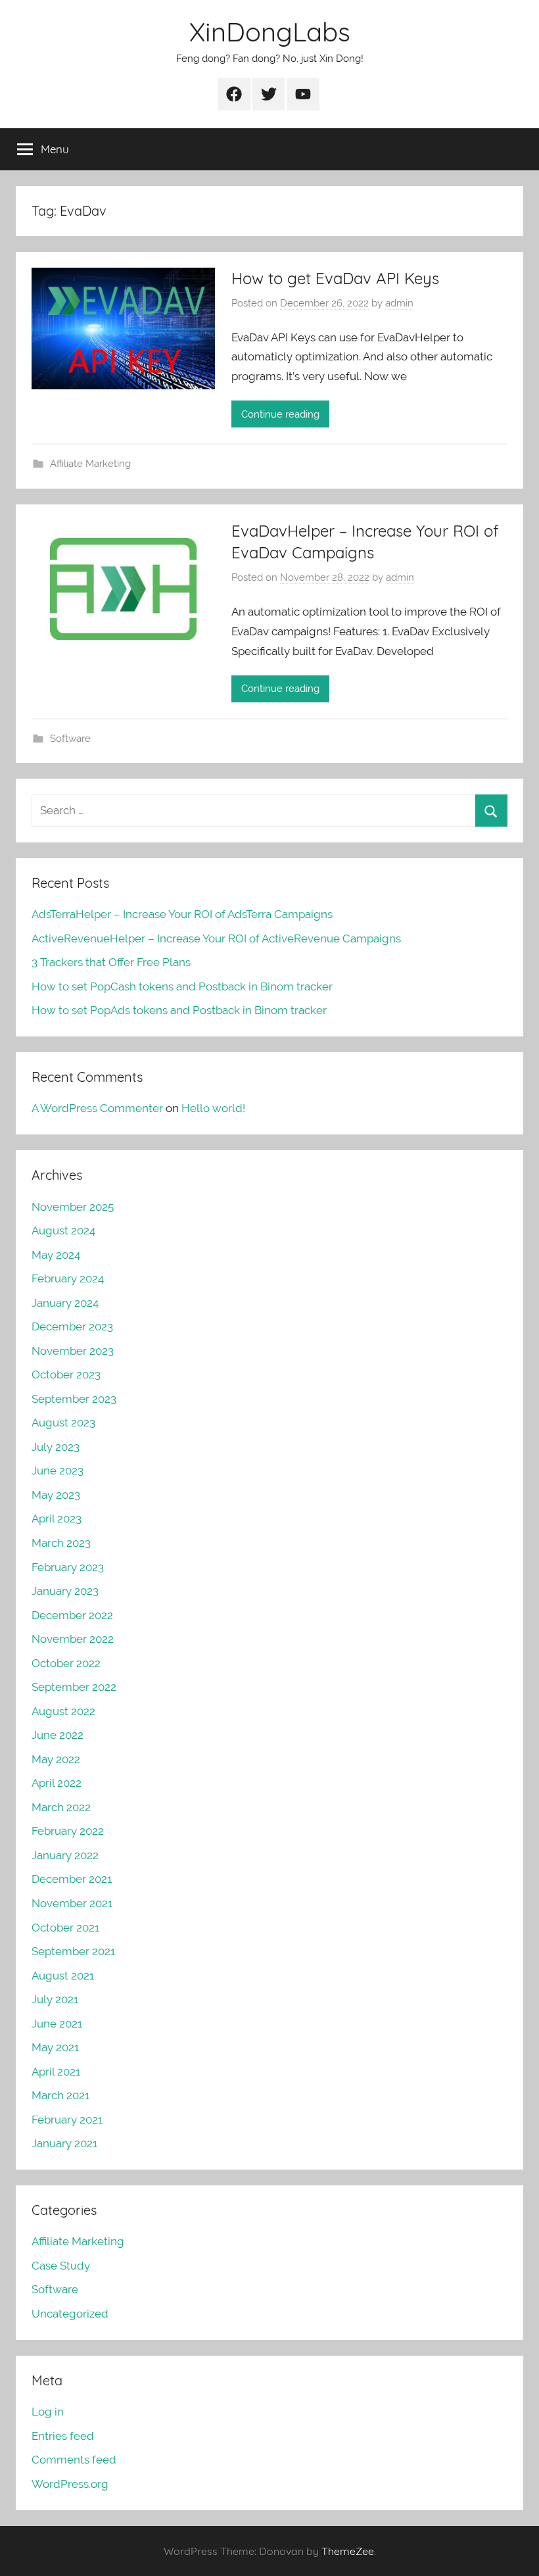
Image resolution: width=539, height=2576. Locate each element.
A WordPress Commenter (97, 1108)
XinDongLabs (270, 32)
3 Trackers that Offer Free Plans (111, 962)
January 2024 (65, 1303)
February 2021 (67, 2120)
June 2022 (58, 1735)
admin (399, 303)
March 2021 (60, 2095)
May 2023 (56, 1495)
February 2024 (68, 1278)
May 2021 (55, 2047)
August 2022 (63, 1711)
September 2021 (73, 1951)
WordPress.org (70, 2484)
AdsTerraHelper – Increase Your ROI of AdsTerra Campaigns (182, 914)
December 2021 (72, 1879)
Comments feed (74, 2460)
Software (70, 739)
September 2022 (74, 1687)
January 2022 (65, 1855)
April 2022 (57, 1783)
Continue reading (280, 414)
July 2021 (55, 1999)
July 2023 (56, 1447)
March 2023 (61, 1543)
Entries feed (63, 2436)
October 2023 (66, 1374)
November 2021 (72, 1903)
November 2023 (73, 1351)
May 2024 (56, 1255)
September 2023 (74, 1399)
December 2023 (72, 1326)
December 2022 (72, 1615)
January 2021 (64, 2143)
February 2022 (68, 1831)
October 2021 (65, 1928)
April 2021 (56, 2072)
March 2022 (61, 1807)
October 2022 (66, 1663)
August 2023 (63, 1422)
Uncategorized (70, 2314)
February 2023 (68, 1567)
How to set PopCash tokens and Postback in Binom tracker (182, 986)
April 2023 (57, 1519)
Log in (48, 2412)
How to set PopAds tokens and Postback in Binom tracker (179, 1010)
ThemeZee (348, 2551)
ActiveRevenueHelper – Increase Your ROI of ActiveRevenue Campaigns (216, 938)
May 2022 (56, 1759)
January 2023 (65, 1591)
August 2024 (63, 1230)
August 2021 (63, 1976)
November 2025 (73, 1207)
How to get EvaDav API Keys (335, 278)
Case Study (61, 2266)
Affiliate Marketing (90, 464)
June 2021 (57, 2024)
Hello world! (213, 1108)
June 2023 (58, 1470)
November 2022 (73, 1639)
